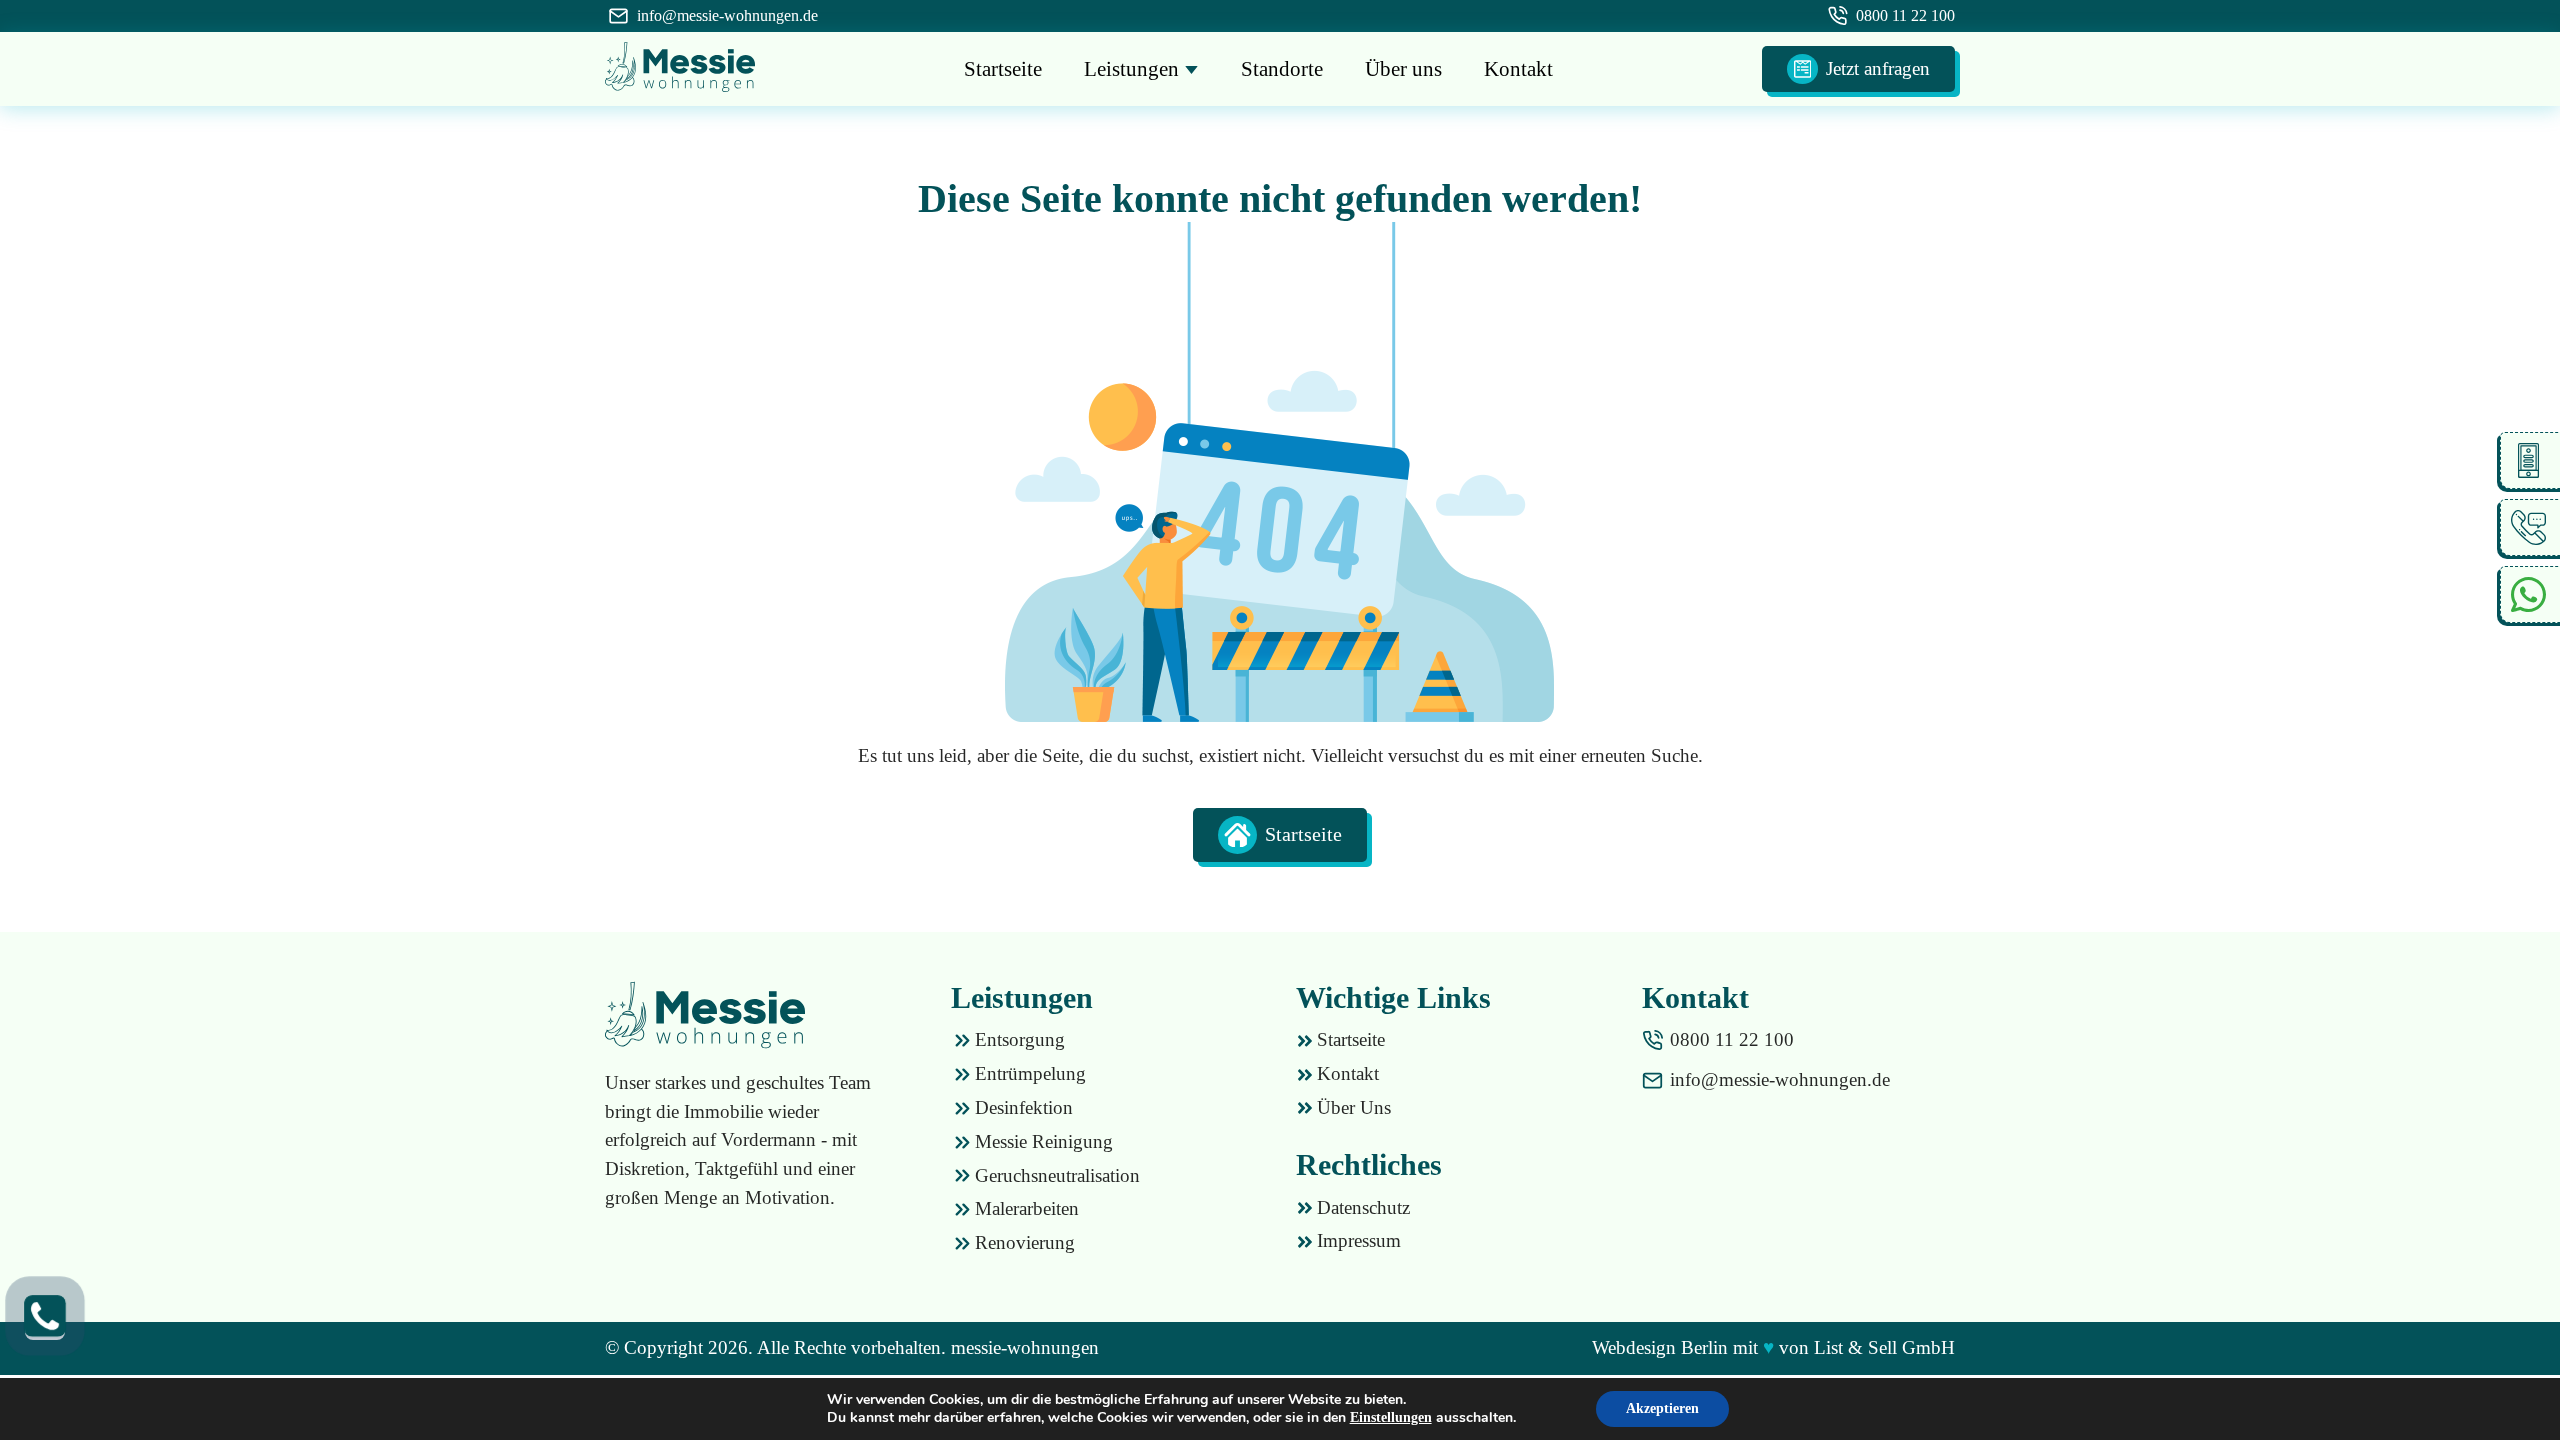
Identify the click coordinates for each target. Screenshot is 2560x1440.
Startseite (1003, 69)
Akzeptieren (1662, 1408)
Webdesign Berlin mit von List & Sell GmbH (1773, 1347)
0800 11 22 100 (1905, 15)
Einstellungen (1391, 1417)
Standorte (1282, 69)
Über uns (1403, 69)
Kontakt (1518, 69)
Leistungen (1134, 69)
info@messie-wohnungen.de (727, 15)
